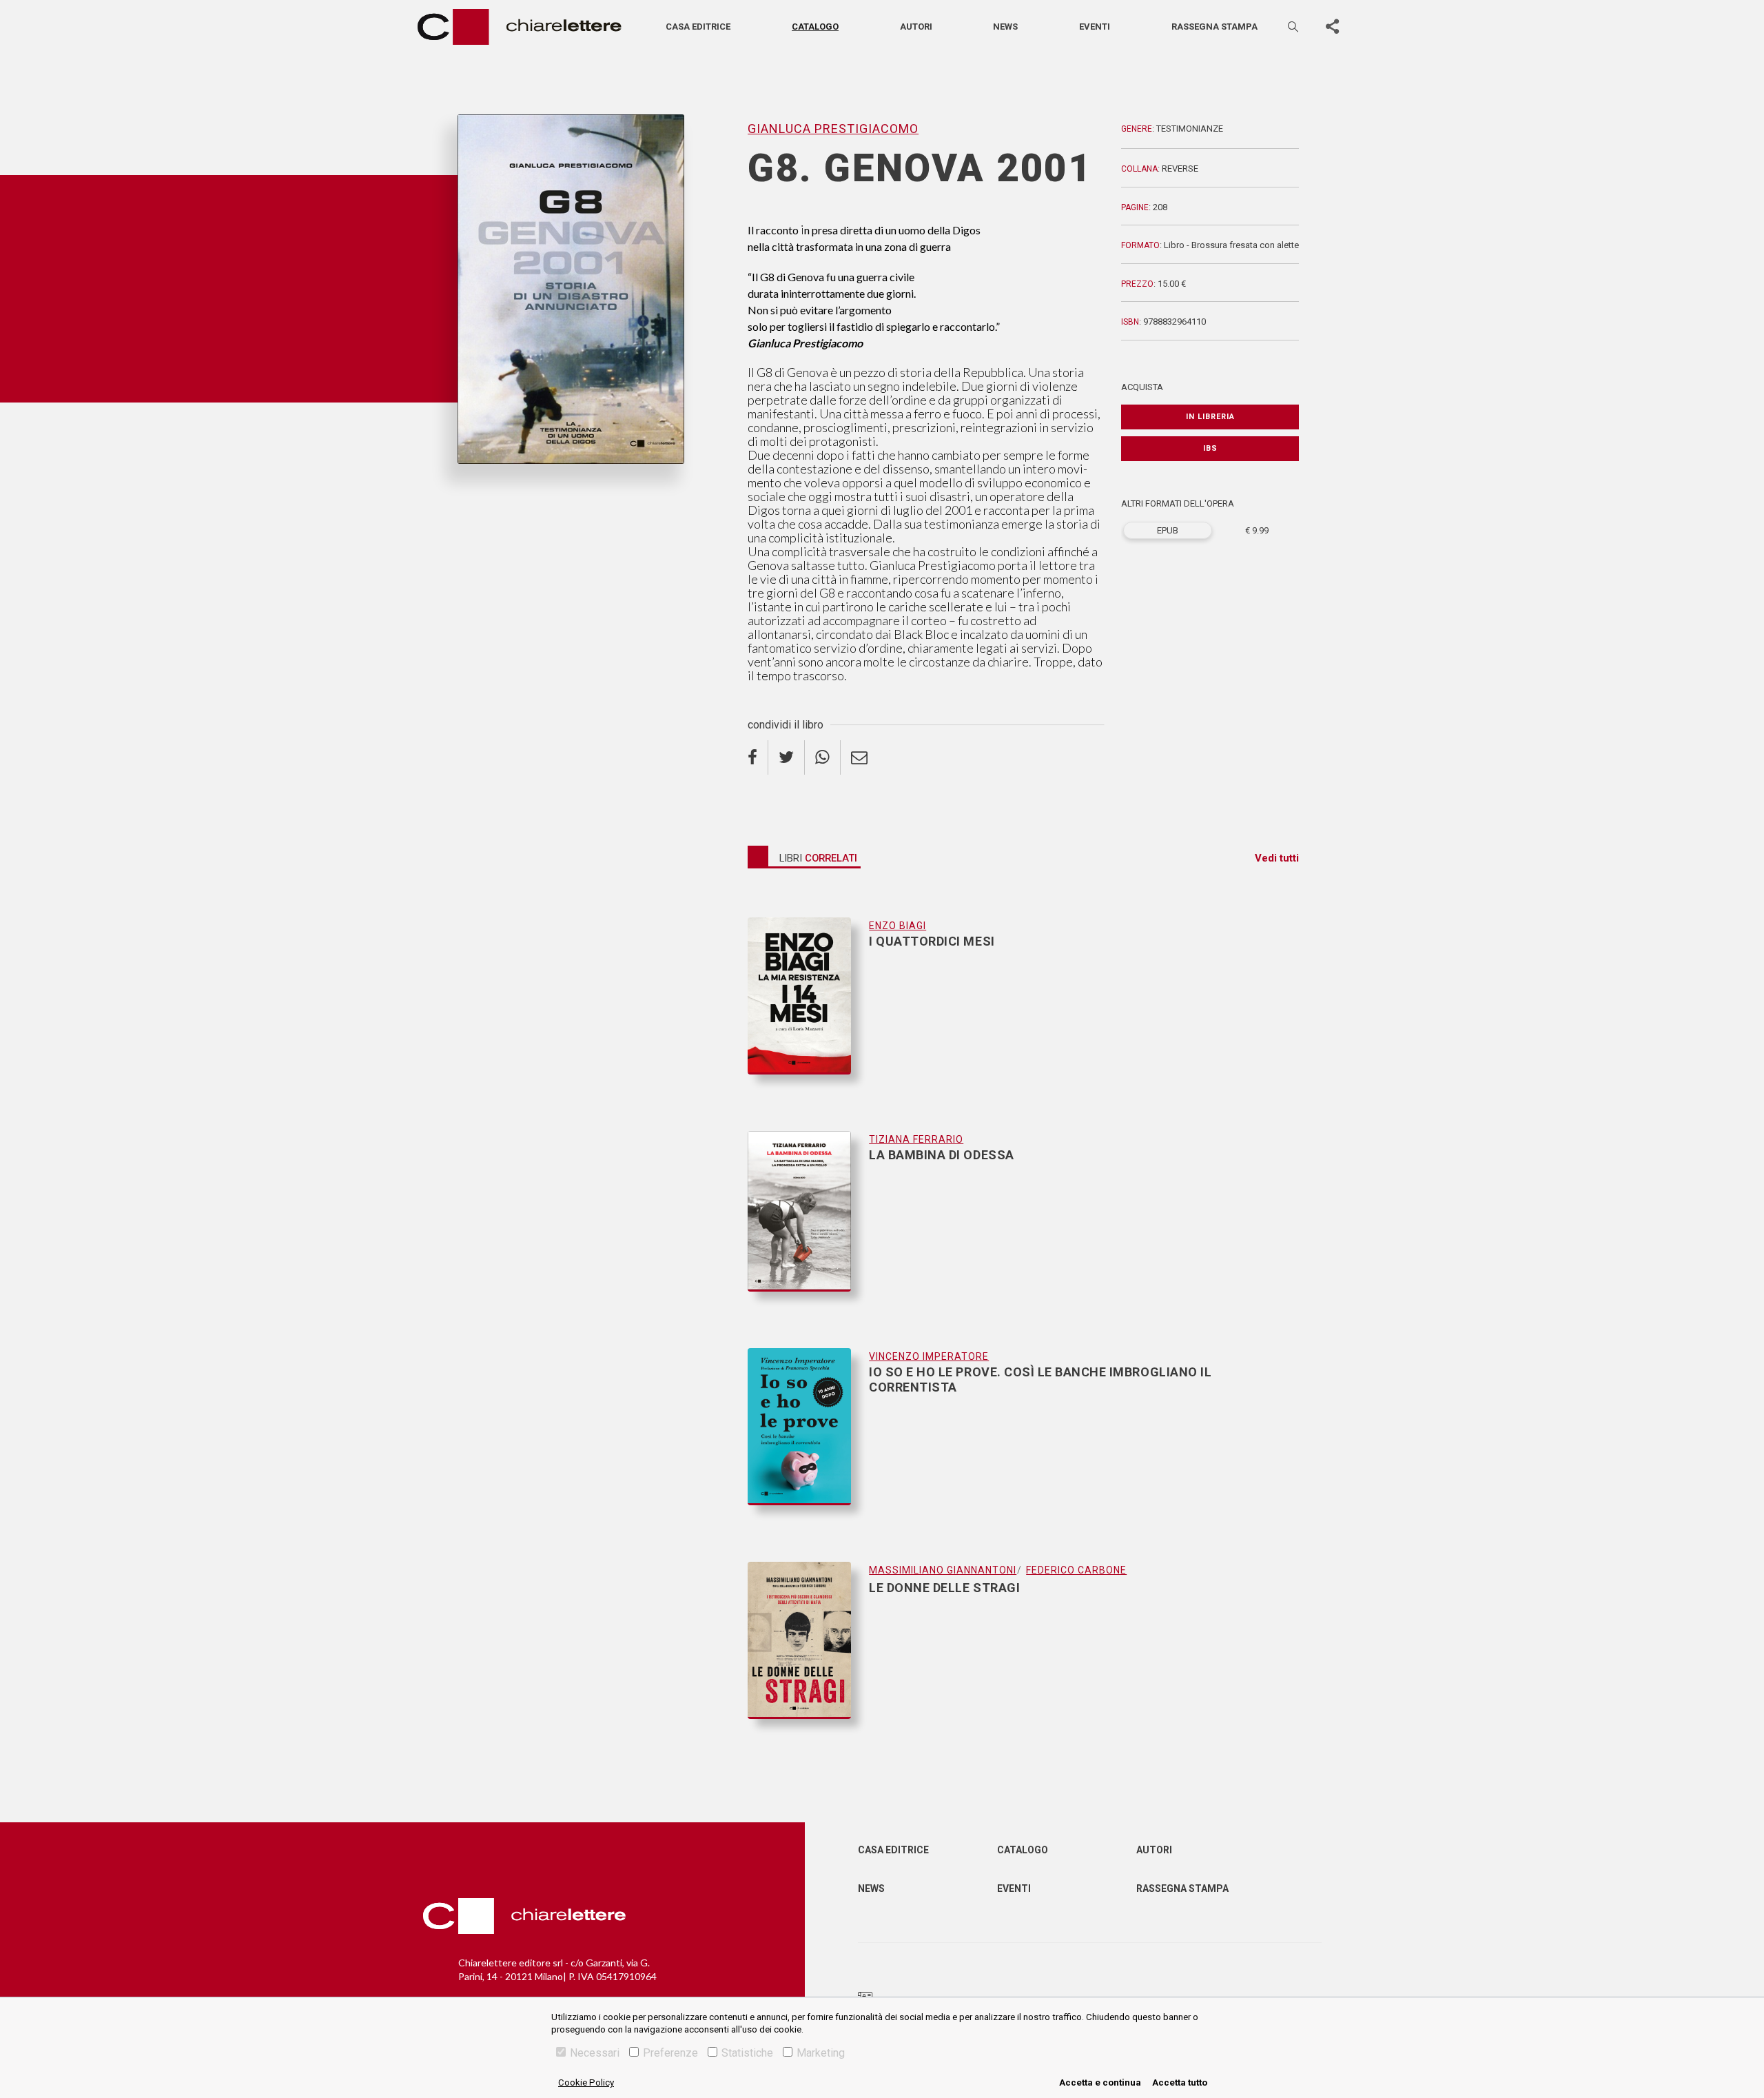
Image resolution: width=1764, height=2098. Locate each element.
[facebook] (758, 757)
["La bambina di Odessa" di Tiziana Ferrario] (808, 1225)
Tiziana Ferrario (916, 1139)
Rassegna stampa (1214, 27)
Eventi (1095, 27)
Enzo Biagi (898, 926)
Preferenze (670, 2053)
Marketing (821, 2053)
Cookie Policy (586, 2082)
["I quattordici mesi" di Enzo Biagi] (808, 1010)
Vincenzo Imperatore (929, 1356)
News (1005, 27)
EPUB (1168, 530)
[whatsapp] (823, 757)
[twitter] (787, 757)
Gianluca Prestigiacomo (515, 487)
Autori (916, 27)
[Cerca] (1294, 27)
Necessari (595, 2053)
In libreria (1210, 417)
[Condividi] (1332, 27)
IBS (1210, 448)
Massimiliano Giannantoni (943, 1570)
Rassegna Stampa (1182, 1888)
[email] (859, 757)
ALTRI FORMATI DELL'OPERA (1178, 503)
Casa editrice (698, 27)
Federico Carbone (1076, 1570)
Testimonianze (1190, 129)
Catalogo (815, 27)
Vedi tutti (1277, 858)
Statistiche (747, 2053)
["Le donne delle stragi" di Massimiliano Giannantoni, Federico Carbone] (808, 1640)
